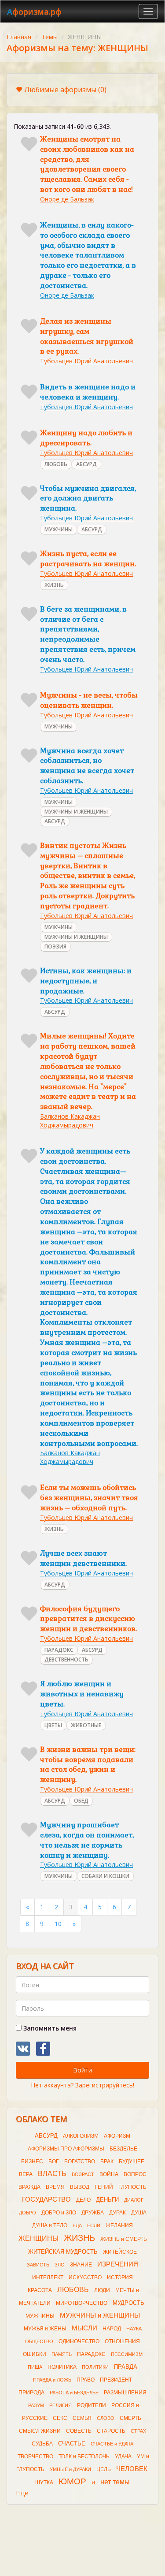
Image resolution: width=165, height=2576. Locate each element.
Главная (19, 37)
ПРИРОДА (31, 2393)
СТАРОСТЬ (111, 2431)
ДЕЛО (83, 2200)
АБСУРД (86, 464)
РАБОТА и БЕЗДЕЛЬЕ (74, 2393)
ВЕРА (26, 2174)
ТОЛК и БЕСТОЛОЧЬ (84, 2457)
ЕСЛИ (94, 2225)
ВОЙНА (109, 2174)
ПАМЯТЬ (62, 2354)
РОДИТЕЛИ (92, 2405)
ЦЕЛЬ (104, 2469)
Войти (82, 2070)
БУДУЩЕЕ (132, 2162)
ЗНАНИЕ (81, 2265)
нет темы (115, 2482)
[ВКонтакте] (23, 2049)
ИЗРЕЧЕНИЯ (118, 2264)
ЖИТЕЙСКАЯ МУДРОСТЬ (63, 2252)
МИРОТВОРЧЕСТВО (82, 2303)
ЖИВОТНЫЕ (86, 1725)
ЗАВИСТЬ (38, 2265)
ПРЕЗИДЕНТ (116, 2380)
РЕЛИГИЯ (60, 2405)
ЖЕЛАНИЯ (119, 2225)
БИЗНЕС (32, 2162)
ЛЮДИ (102, 2290)
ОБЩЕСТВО (39, 2341)
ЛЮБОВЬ (56, 464)
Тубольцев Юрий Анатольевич (86, 361)
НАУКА (134, 2329)
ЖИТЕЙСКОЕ (120, 2252)
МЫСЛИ (84, 2328)
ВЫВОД (80, 2187)
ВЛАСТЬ (52, 2174)
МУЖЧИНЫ (59, 529)
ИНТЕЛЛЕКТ (48, 2277)
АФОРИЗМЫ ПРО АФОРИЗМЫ (66, 2149)
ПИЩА (35, 2367)
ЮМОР (72, 2481)
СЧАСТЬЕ (72, 2443)
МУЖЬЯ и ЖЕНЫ (45, 2329)
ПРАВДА (126, 2367)
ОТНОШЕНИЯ (122, 2341)
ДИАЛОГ (134, 2200)
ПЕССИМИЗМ (127, 2354)
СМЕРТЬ (130, 2418)
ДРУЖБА (93, 2213)
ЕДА (77, 2225)
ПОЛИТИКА (62, 2367)
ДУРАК (117, 2213)
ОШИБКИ (35, 2354)
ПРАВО (86, 2380)
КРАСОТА (40, 2290)
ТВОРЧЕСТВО (35, 2457)
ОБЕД (81, 1801)
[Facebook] (43, 2049)
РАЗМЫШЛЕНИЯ (125, 2393)
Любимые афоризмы (65, 90)
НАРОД (112, 2329)
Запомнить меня (49, 2028)
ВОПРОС (135, 2174)
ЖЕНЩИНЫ (38, 2238)
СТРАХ (138, 2431)
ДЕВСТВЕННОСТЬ (66, 1659)
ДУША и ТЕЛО (50, 2225)
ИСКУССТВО (85, 2277)
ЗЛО (60, 2265)
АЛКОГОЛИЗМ (81, 2136)
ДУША (139, 2213)
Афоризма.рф (34, 11)
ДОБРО (27, 2213)
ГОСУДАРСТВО (46, 2199)
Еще (22, 2493)
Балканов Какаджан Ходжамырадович (70, 1121)
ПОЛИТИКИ (95, 2367)
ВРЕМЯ (55, 2187)
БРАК (107, 2162)
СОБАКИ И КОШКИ (105, 1876)
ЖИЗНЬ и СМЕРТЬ (124, 2239)
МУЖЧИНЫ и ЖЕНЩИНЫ (100, 2315)
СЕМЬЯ (82, 2418)
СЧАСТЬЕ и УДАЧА (112, 2444)
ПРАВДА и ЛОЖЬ (52, 2380)
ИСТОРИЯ (120, 2277)
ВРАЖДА (29, 2187)
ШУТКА (44, 2483)
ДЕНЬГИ (107, 2200)
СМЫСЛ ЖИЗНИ (40, 2431)
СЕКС (60, 2418)
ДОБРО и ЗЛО (59, 2213)
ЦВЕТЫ (53, 1725)
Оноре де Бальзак (67, 199)
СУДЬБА (42, 2444)
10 (58, 1924)
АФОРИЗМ (117, 2136)
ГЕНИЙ (104, 2187)
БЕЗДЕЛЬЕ (123, 2149)
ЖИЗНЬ (54, 585)
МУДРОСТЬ (128, 2303)
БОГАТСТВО (80, 2162)
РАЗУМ (36, 2405)
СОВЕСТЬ (79, 2431)
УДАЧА (123, 2457)
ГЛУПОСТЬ (132, 2187)
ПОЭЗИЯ (55, 946)
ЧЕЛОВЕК (132, 2469)
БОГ (54, 2162)
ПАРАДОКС (59, 1650)
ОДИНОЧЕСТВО (79, 2341)
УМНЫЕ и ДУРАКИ (70, 2469)
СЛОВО (106, 2418)
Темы (49, 37)
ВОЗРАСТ (83, 2174)
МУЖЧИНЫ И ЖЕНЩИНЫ (76, 812)
